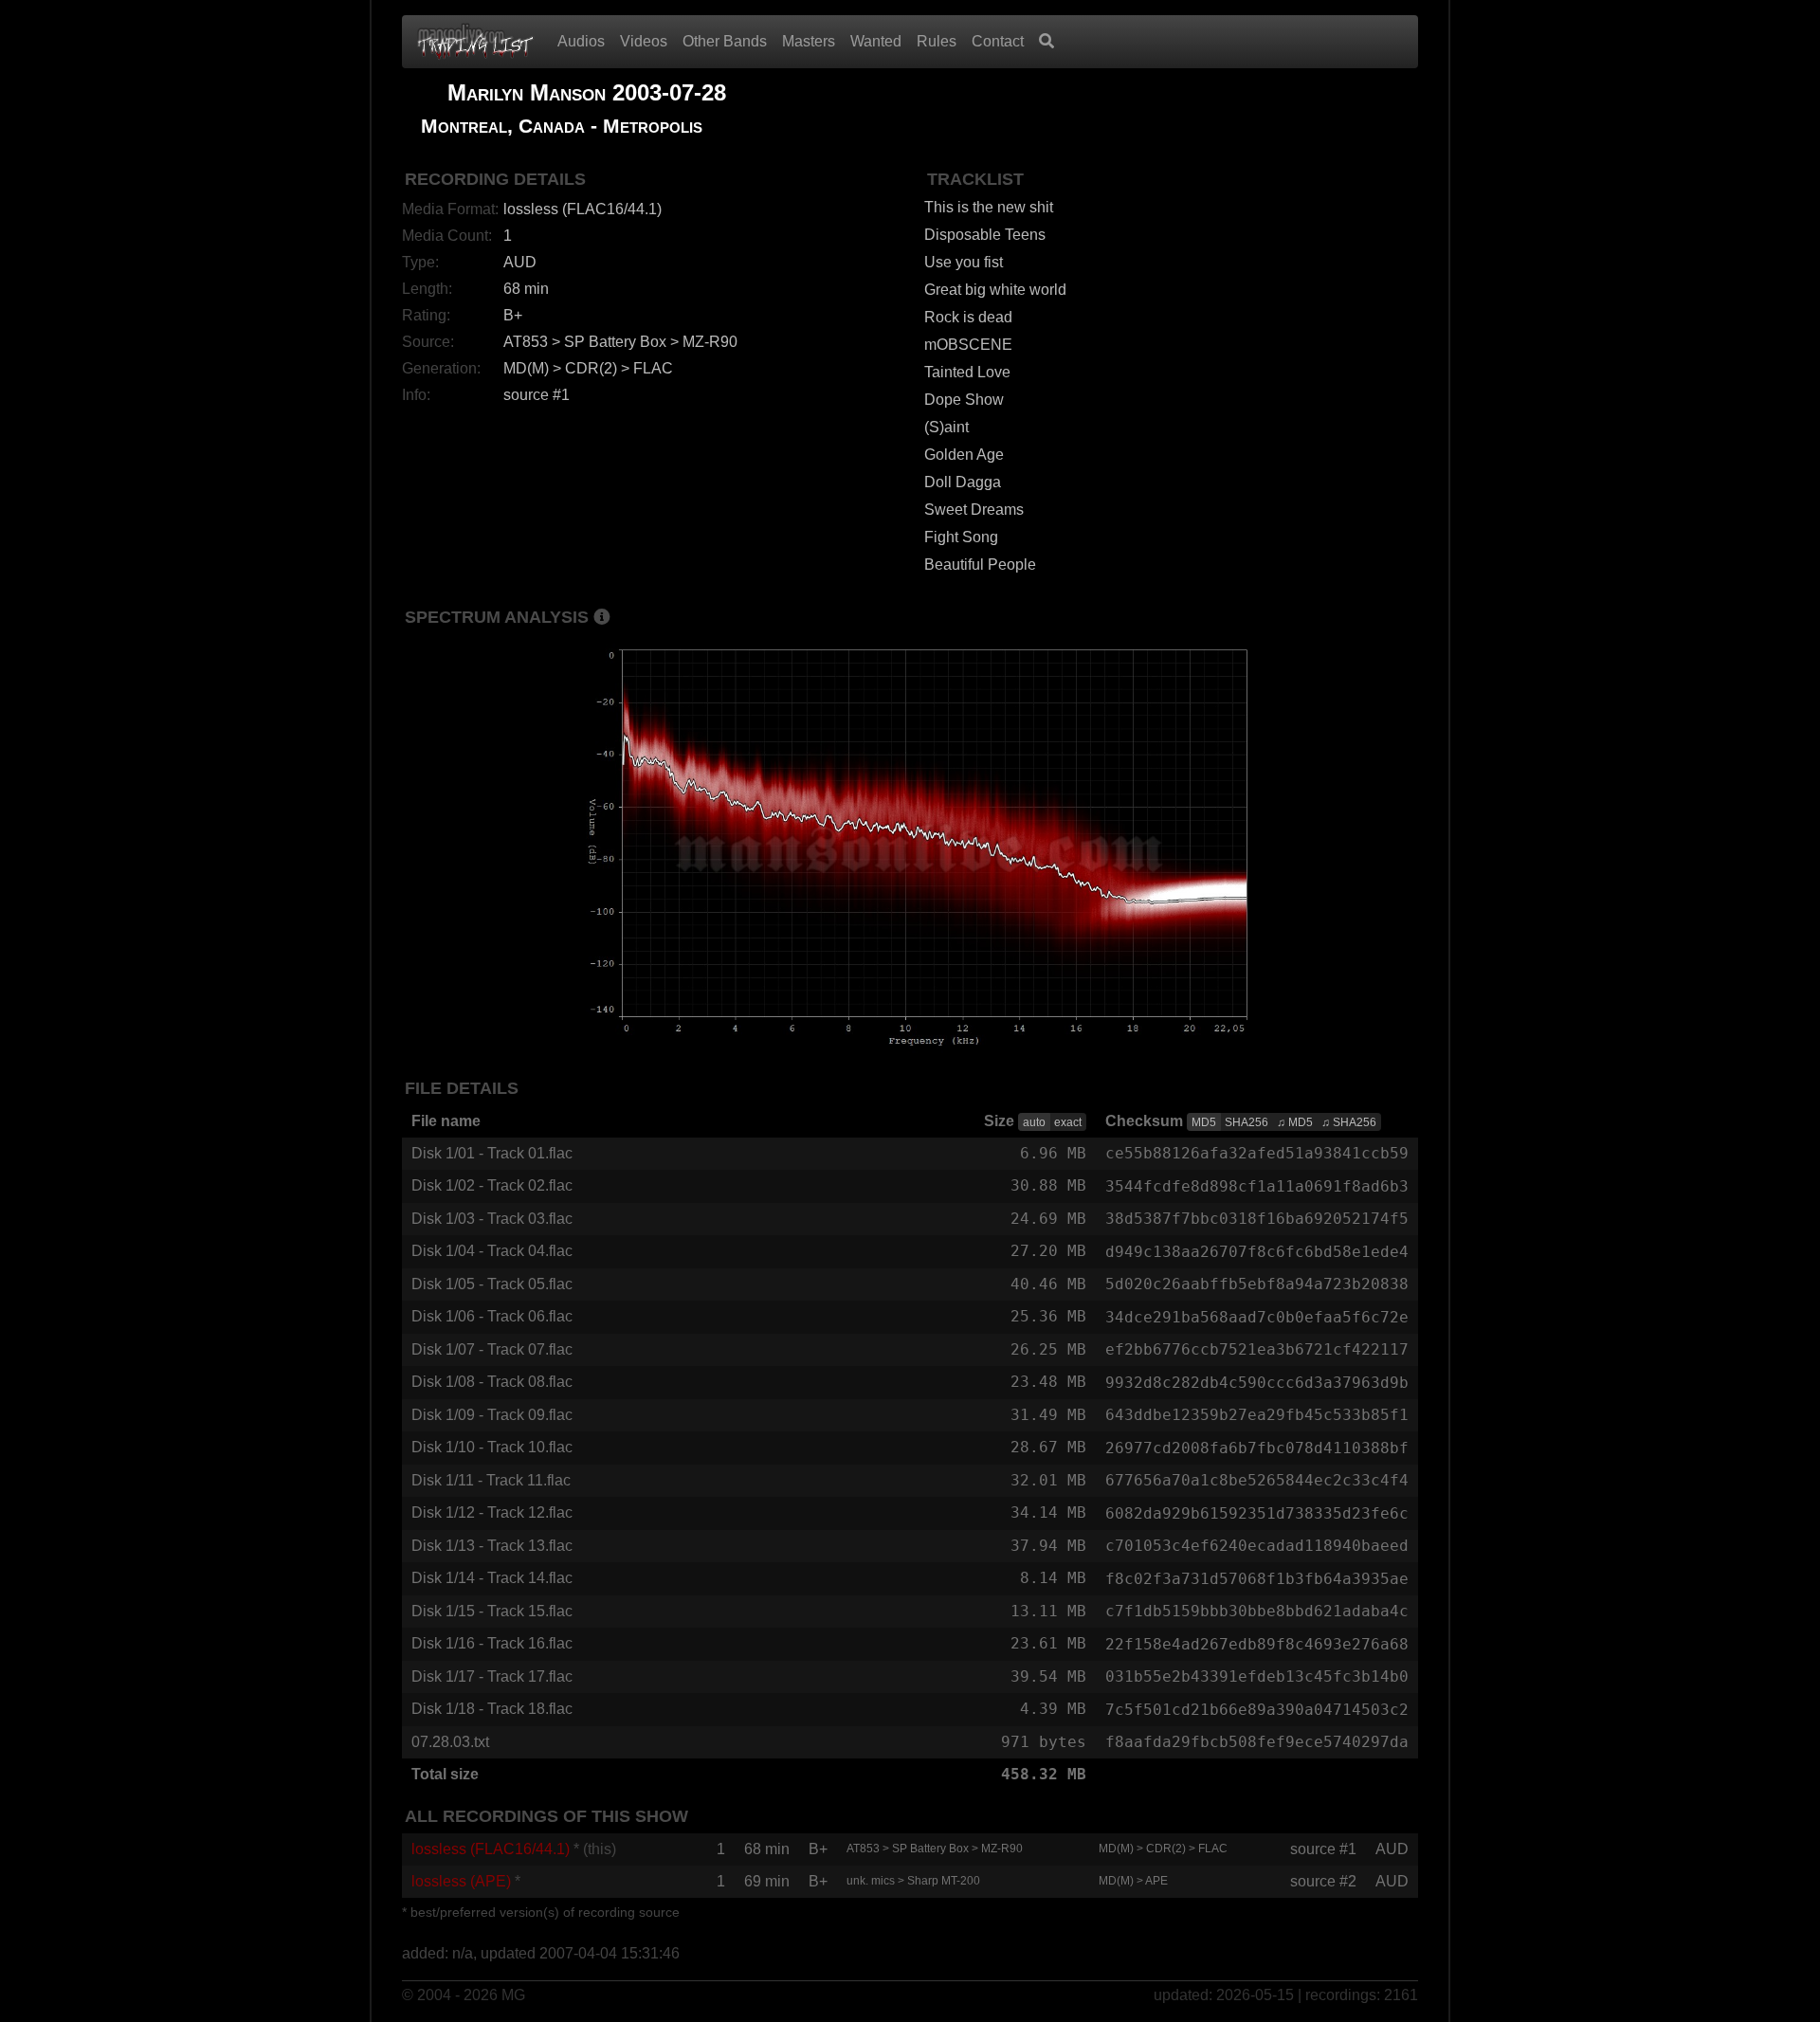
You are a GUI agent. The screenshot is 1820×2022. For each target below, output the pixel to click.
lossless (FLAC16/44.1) (491, 1849)
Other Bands (725, 41)
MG (513, 1995)
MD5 (1204, 1122)
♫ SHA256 (1349, 1122)
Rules (937, 41)
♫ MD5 (1295, 1122)
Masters (809, 41)
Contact (998, 41)
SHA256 (1247, 1122)
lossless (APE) (461, 1881)
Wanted (876, 41)
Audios (581, 41)
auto (1034, 1122)
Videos (644, 41)
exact (1068, 1122)
